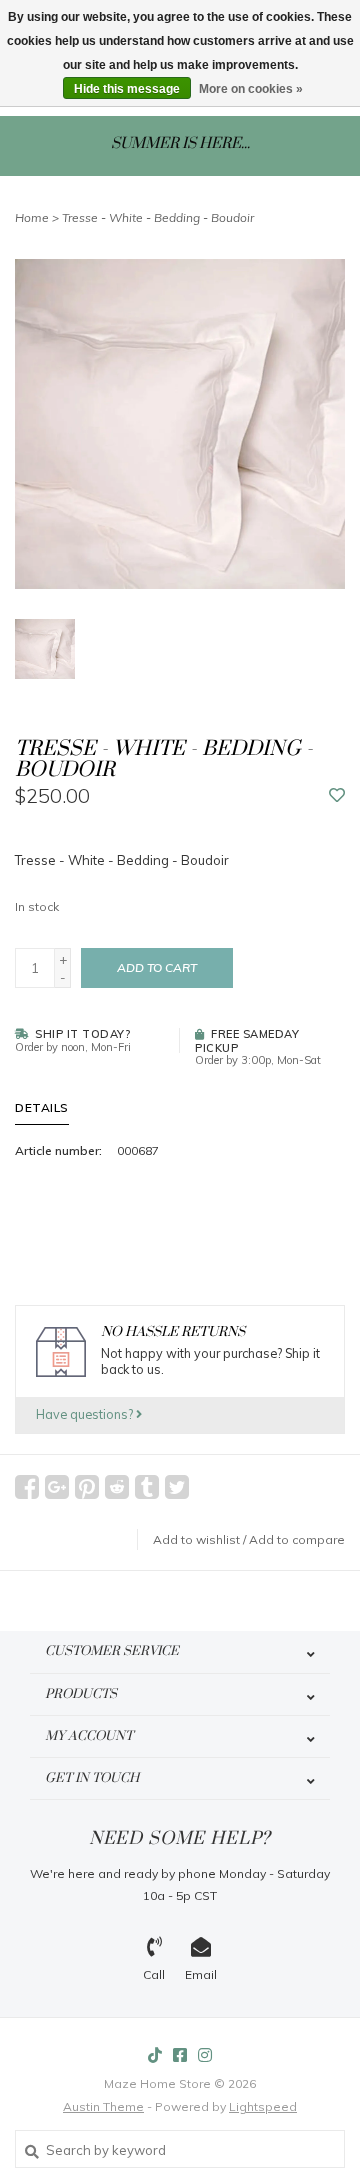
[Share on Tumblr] (147, 1487)
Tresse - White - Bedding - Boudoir (158, 217)
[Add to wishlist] (337, 796)
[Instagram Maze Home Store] (205, 2055)
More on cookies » (251, 89)
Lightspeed (263, 2106)
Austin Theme (103, 2106)
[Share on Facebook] (27, 1487)
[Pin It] (87, 1487)
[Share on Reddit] (117, 1487)
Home (32, 217)
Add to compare (297, 1539)
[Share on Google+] (57, 1487)
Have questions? (86, 1414)
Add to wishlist (196, 1539)
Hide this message (127, 89)
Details (42, 1107)
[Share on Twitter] (177, 1487)
